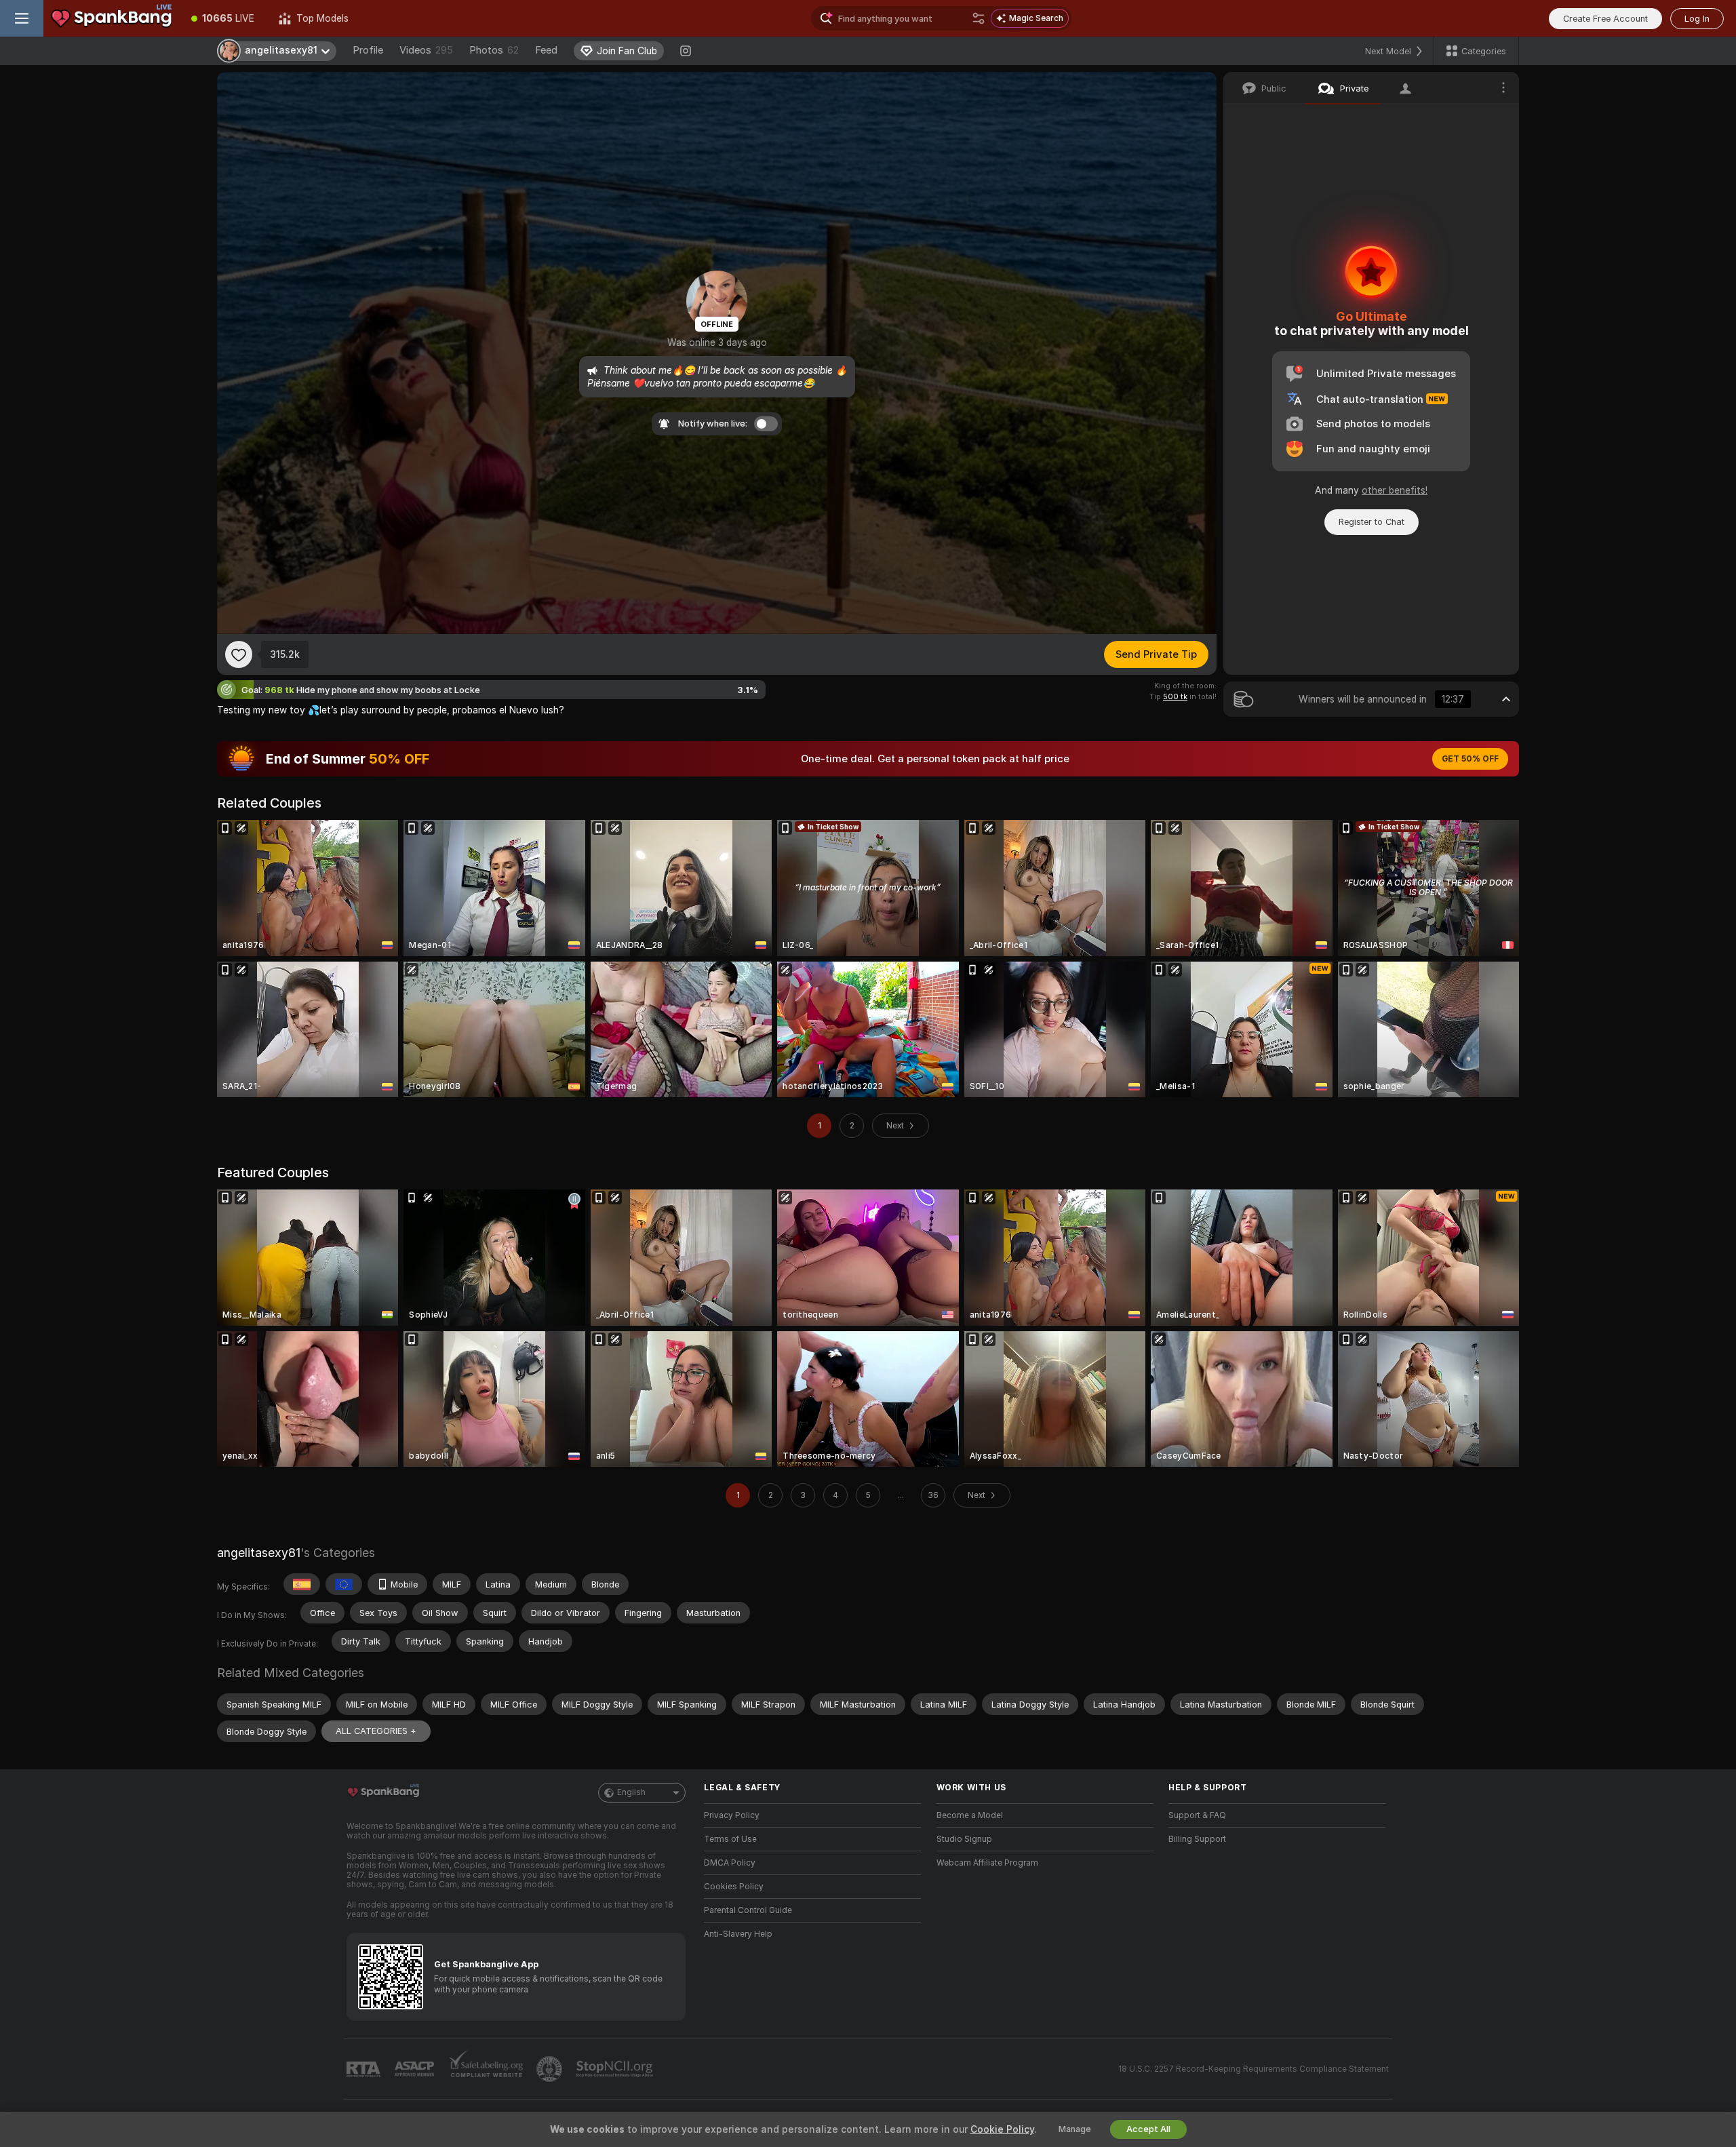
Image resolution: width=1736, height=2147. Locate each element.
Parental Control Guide (748, 1910)
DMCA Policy (730, 1863)
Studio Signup (964, 1839)
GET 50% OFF (1470, 759)
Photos (494, 50)
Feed (546, 50)
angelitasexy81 (259, 1553)
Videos (426, 50)
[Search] (979, 18)
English (631, 1792)
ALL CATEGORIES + (376, 1731)
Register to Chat (1372, 522)
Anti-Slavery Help (738, 1934)
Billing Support (1197, 1839)
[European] (344, 1584)
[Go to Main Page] (111, 18)
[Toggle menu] (22, 18)
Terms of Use (730, 1839)
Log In (1697, 19)
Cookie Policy (1002, 2129)
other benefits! (1395, 490)
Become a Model (970, 1815)
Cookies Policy (734, 1887)
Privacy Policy (732, 1815)
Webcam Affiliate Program (987, 1863)
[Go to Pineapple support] (551, 2069)
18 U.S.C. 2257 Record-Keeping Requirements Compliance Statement (1254, 2069)
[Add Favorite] (239, 654)
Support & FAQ (1197, 1815)
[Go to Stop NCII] (616, 2069)
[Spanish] (302, 1584)
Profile (368, 50)
